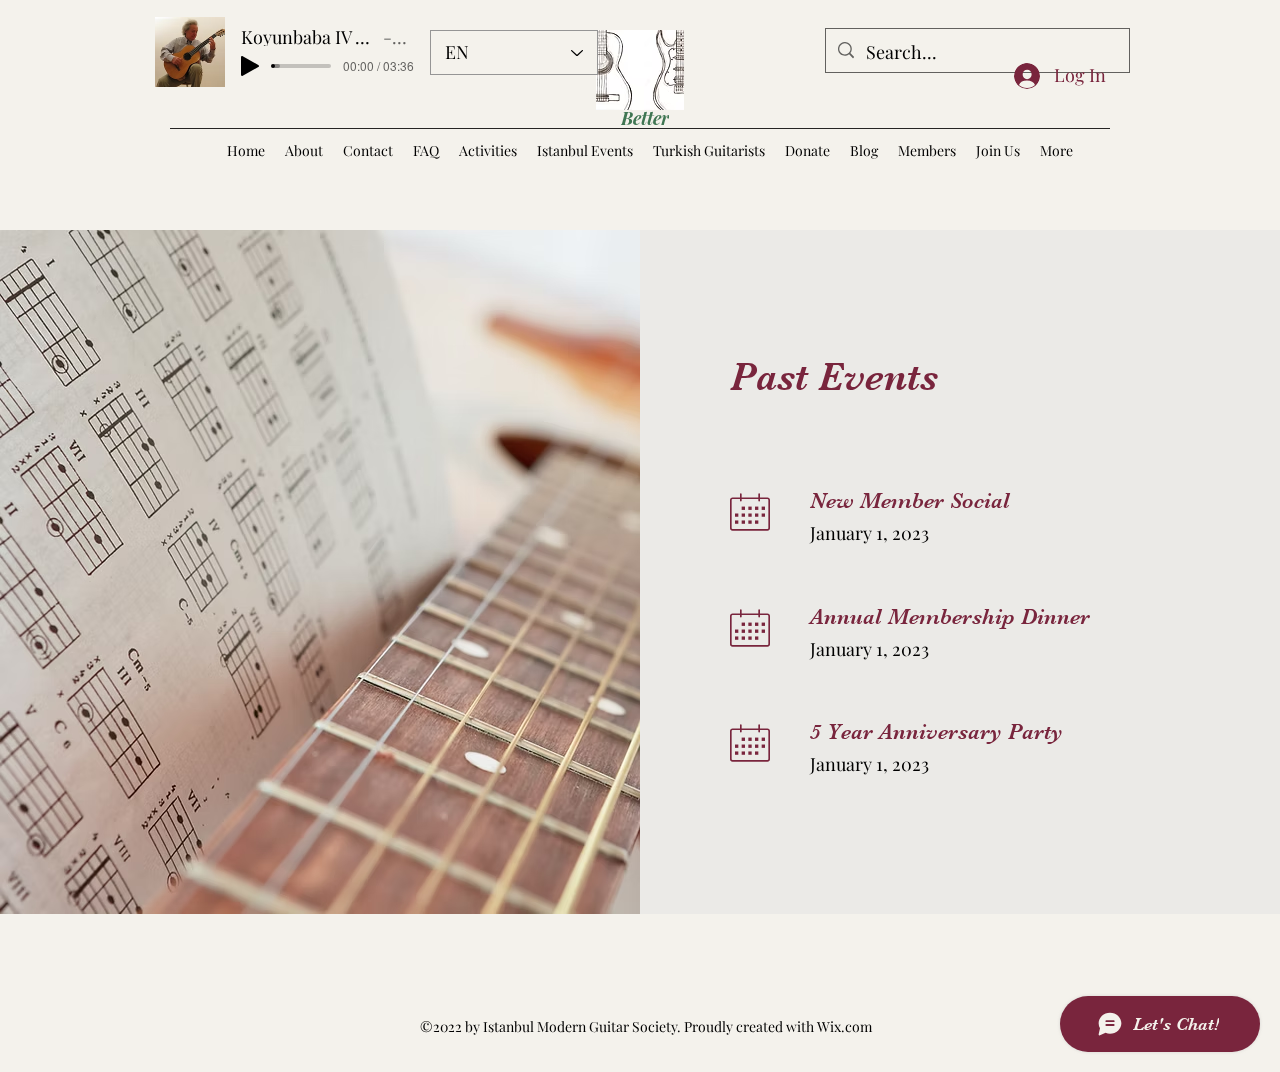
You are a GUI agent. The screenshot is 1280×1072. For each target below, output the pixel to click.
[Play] (250, 66)
